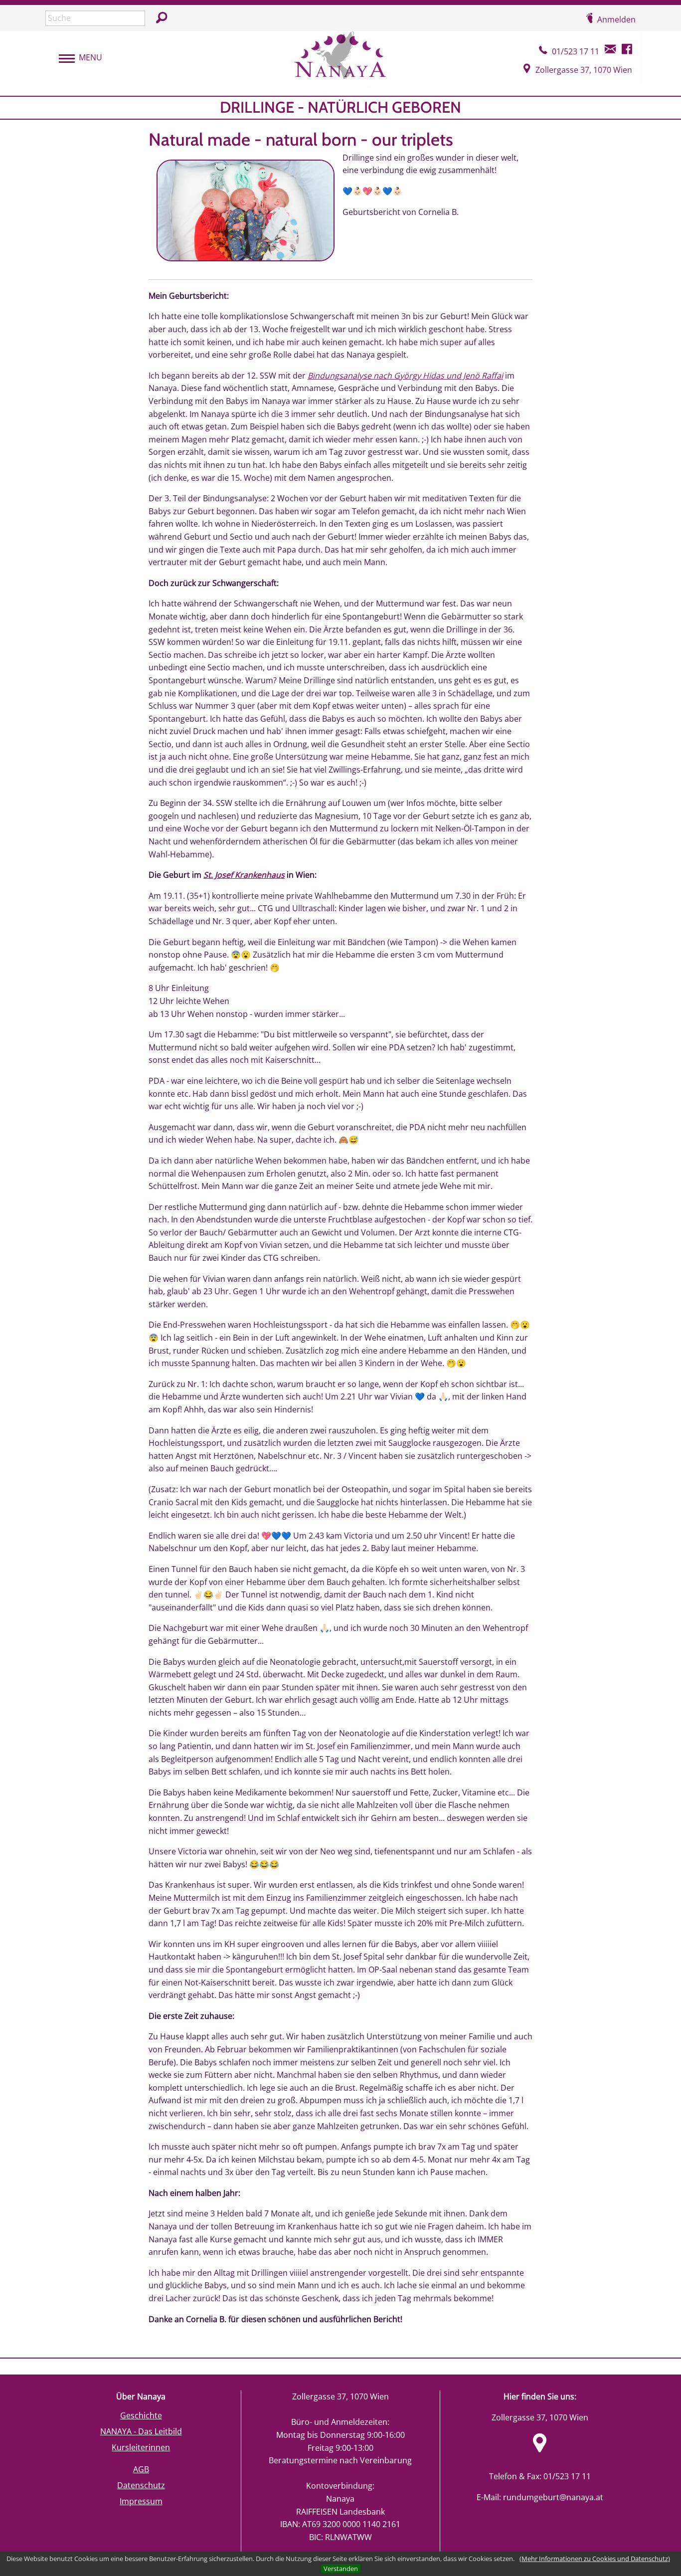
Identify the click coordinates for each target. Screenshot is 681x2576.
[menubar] (76, 58)
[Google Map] (540, 2449)
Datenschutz (141, 2485)
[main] (340, 1227)
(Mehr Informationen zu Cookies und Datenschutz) (595, 2559)
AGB (141, 2469)
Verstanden (341, 2569)
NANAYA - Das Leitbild (141, 2431)
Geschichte (141, 2415)
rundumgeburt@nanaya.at (553, 2497)
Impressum (141, 2501)
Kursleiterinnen (141, 2447)
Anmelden (616, 19)
